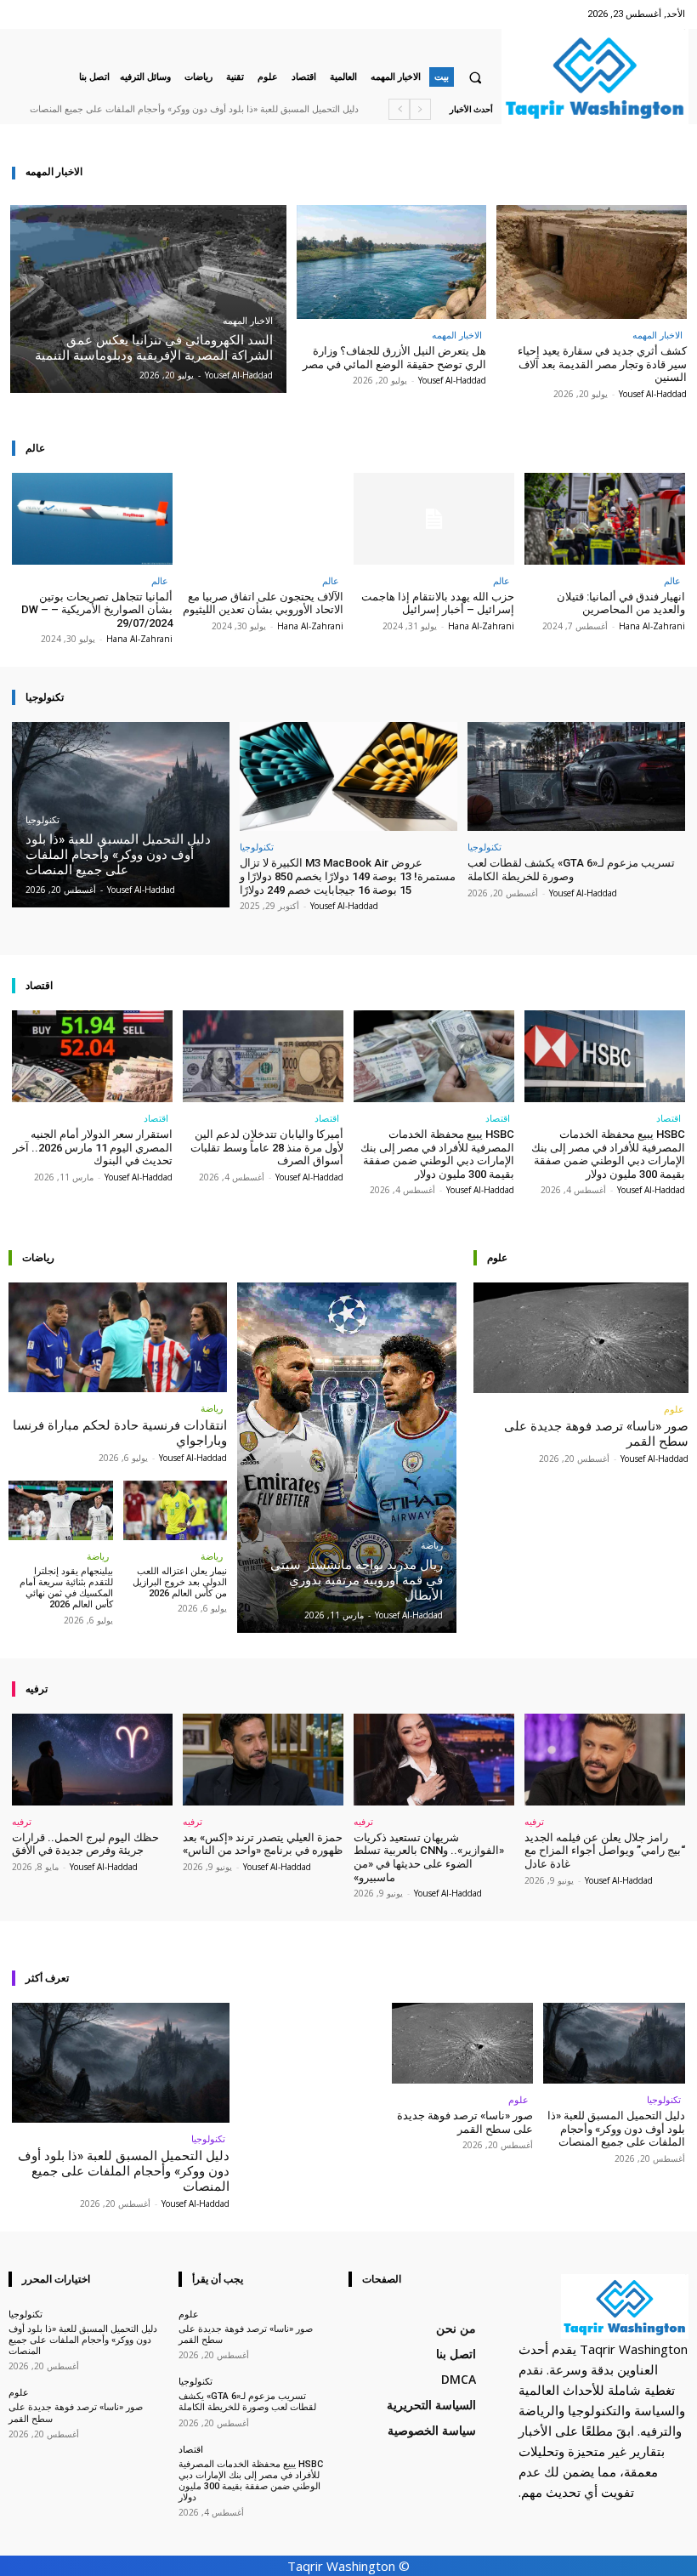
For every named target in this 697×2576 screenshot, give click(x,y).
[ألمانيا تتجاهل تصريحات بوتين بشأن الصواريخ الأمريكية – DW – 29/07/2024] (92, 519)
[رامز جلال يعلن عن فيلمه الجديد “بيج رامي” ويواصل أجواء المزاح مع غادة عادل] (605, 1760)
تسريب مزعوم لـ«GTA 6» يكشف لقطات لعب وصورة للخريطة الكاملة (571, 870)
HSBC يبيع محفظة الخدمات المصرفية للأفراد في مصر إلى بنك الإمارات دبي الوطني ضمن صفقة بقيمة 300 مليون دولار (608, 1154)
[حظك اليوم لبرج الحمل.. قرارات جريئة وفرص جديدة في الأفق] (92, 1760)
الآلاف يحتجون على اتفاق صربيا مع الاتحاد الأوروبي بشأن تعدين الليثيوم (263, 603)
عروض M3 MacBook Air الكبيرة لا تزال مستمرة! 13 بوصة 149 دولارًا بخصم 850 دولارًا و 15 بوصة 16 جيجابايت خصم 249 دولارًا (348, 876)
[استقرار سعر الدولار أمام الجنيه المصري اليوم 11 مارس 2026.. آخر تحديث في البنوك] (92, 1056)
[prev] (420, 109)
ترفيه (534, 1821)
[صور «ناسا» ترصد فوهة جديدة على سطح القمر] (581, 1337)
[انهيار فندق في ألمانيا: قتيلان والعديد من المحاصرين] (605, 519)
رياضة (212, 1408)
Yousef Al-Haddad (653, 394)
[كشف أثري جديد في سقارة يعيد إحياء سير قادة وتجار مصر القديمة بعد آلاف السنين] (592, 262)
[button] (475, 77)
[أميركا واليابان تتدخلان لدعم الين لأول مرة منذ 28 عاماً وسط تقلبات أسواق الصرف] (263, 1056)
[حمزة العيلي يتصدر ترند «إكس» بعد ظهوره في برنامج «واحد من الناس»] (263, 1760)
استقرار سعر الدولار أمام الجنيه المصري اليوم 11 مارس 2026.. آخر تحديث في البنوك (93, 1147)
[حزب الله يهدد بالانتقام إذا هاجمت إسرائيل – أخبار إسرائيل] (434, 519)
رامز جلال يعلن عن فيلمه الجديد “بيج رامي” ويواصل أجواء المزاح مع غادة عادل (605, 1851)
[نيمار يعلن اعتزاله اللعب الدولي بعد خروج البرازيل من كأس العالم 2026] (176, 1510)
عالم (672, 580)
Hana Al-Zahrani (652, 626)
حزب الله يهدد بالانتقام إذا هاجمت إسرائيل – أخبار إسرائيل (438, 603)
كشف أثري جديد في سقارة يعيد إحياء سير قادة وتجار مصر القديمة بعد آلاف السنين (602, 364)
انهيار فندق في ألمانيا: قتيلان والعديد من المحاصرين (621, 603)
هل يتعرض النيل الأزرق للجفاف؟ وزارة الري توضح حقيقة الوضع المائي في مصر (394, 358)
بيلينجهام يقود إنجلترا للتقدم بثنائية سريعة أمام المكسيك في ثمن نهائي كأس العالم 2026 (66, 1588)
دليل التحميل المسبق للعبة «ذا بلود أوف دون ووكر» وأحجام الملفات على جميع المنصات (194, 109)
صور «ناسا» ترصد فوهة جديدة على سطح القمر (465, 2122)
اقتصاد (669, 1118)
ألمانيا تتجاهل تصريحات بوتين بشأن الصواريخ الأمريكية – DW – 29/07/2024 (97, 610)
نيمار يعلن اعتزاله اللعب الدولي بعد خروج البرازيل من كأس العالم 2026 (180, 1582)
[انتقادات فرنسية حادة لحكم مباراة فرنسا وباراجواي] (118, 1337)
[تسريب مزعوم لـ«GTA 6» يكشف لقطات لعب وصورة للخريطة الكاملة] (576, 776)
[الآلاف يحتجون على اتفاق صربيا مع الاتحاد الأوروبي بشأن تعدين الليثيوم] (263, 519)
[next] (399, 109)
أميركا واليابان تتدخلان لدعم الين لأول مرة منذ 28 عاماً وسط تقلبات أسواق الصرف (267, 1147)
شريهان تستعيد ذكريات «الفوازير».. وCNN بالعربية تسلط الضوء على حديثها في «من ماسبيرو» (429, 1857)
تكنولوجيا (42, 820)
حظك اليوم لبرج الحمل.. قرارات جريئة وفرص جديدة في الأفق (85, 1844)
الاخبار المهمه (248, 321)
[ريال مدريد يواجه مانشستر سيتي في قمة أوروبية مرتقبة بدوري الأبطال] (346, 1458)
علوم (674, 1409)
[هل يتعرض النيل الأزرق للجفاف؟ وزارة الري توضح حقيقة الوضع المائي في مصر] (392, 262)
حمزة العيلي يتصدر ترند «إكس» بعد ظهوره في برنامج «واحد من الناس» (263, 1844)
